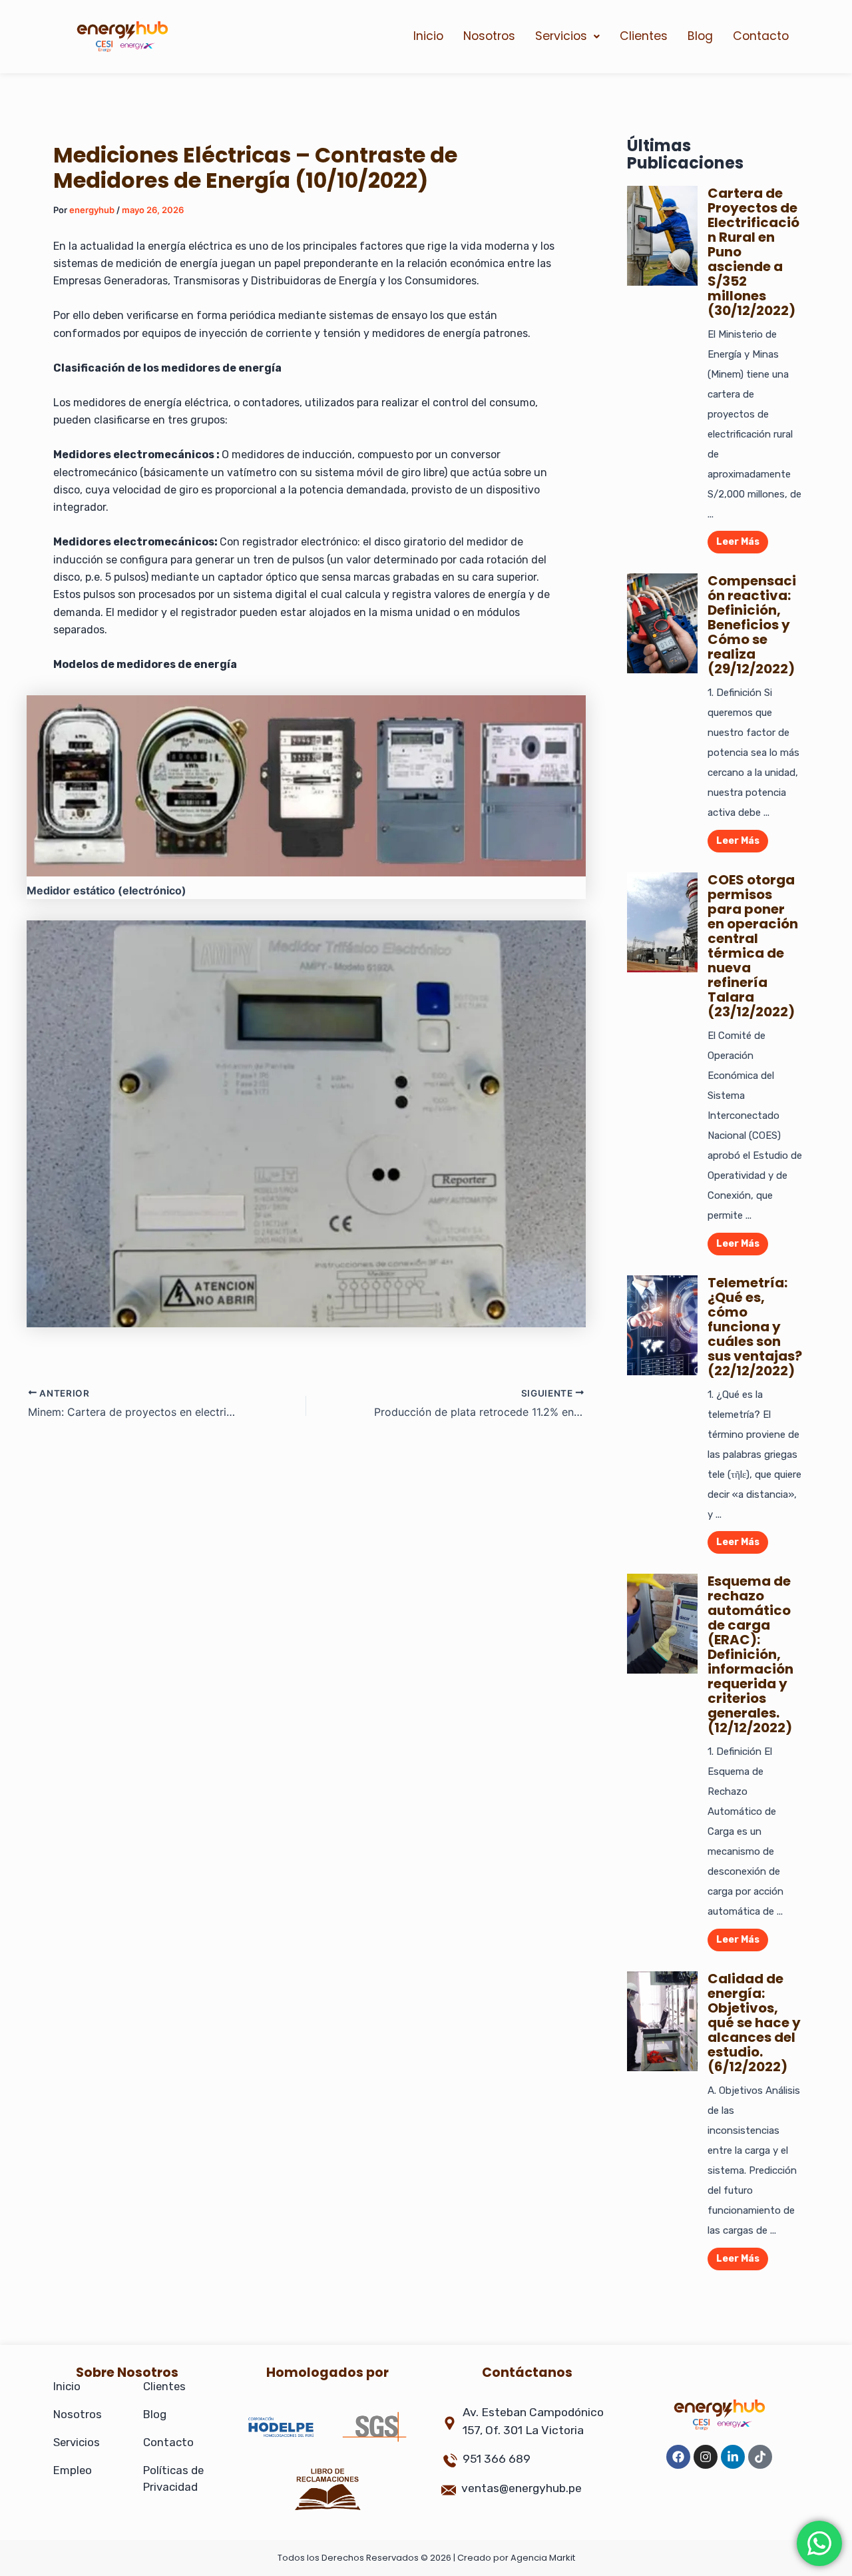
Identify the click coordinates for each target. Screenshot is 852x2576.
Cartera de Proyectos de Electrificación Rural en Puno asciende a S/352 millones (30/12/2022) (753, 252)
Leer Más (738, 542)
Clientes (644, 36)
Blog (700, 36)
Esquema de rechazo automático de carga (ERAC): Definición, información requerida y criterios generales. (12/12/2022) (750, 1654)
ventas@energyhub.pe (522, 2488)
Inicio (428, 36)
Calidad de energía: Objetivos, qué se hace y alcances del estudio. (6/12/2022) (754, 2023)
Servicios (561, 36)
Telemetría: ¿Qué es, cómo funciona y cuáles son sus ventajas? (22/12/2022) (755, 1327)
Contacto (761, 36)
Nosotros (489, 36)
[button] (567, 37)
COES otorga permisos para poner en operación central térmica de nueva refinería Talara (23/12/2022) (753, 946)
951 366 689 (497, 2459)
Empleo (73, 2470)
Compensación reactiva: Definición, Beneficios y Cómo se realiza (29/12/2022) (752, 625)
